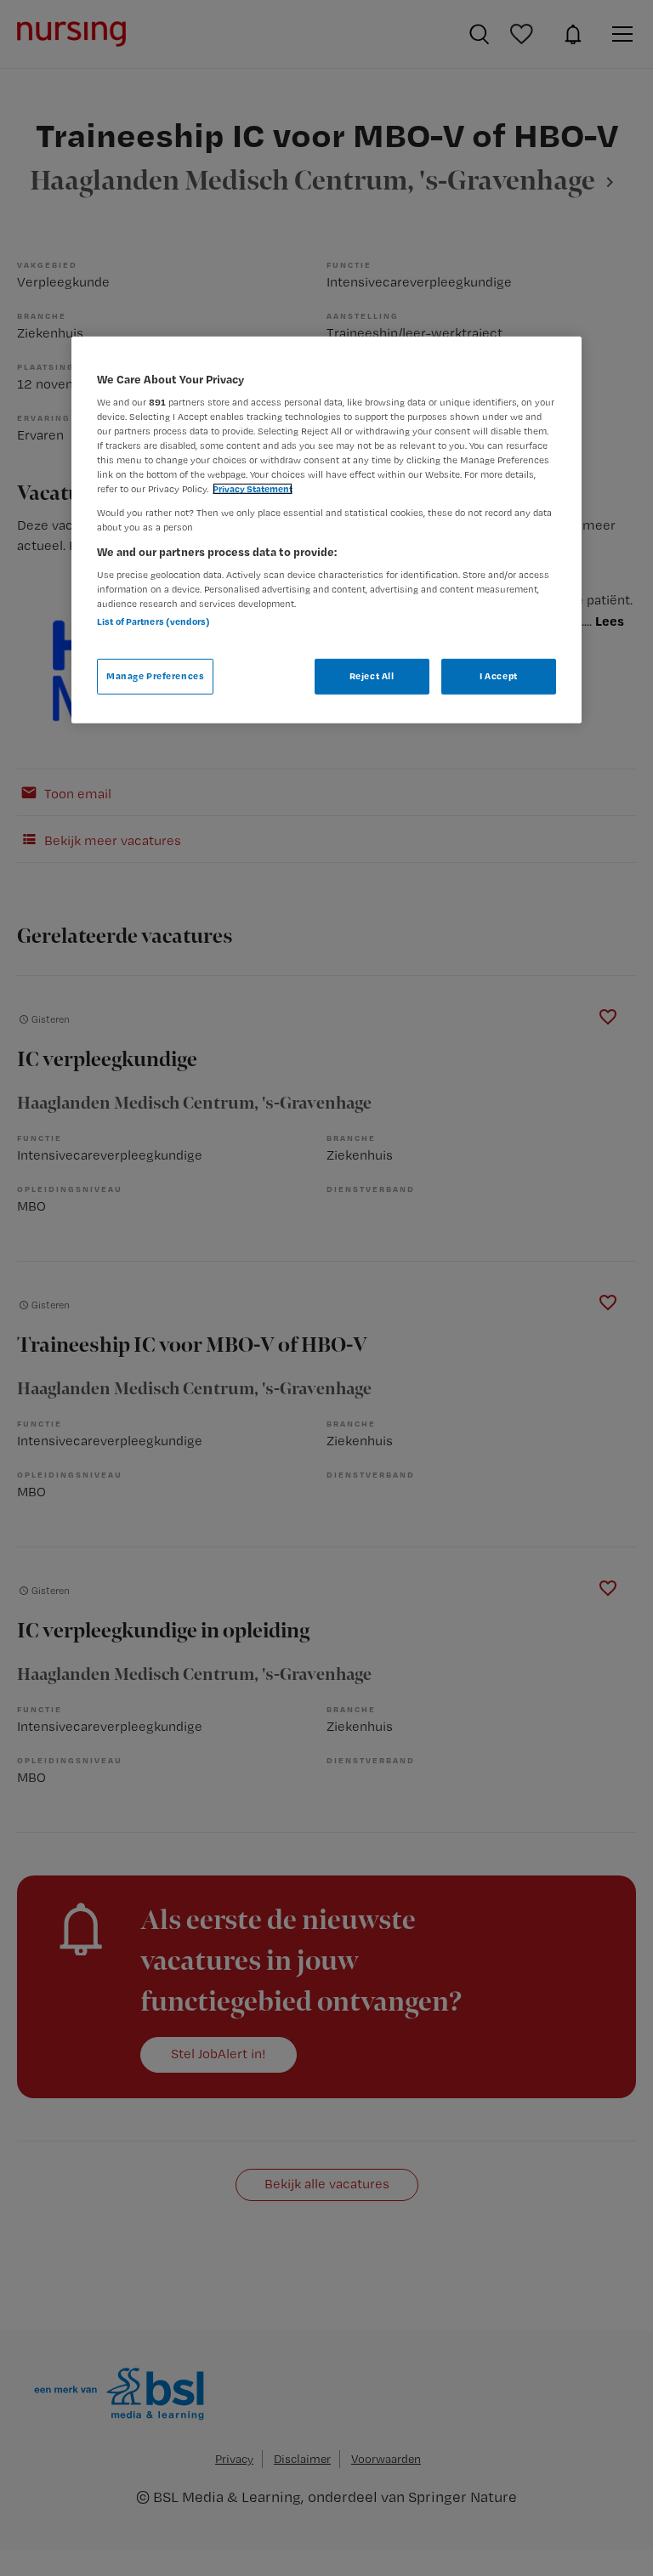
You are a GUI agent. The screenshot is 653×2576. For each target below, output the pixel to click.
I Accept (499, 676)
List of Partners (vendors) (153, 621)
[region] (326, 529)
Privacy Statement (253, 489)
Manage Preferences (155, 676)
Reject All (372, 676)
